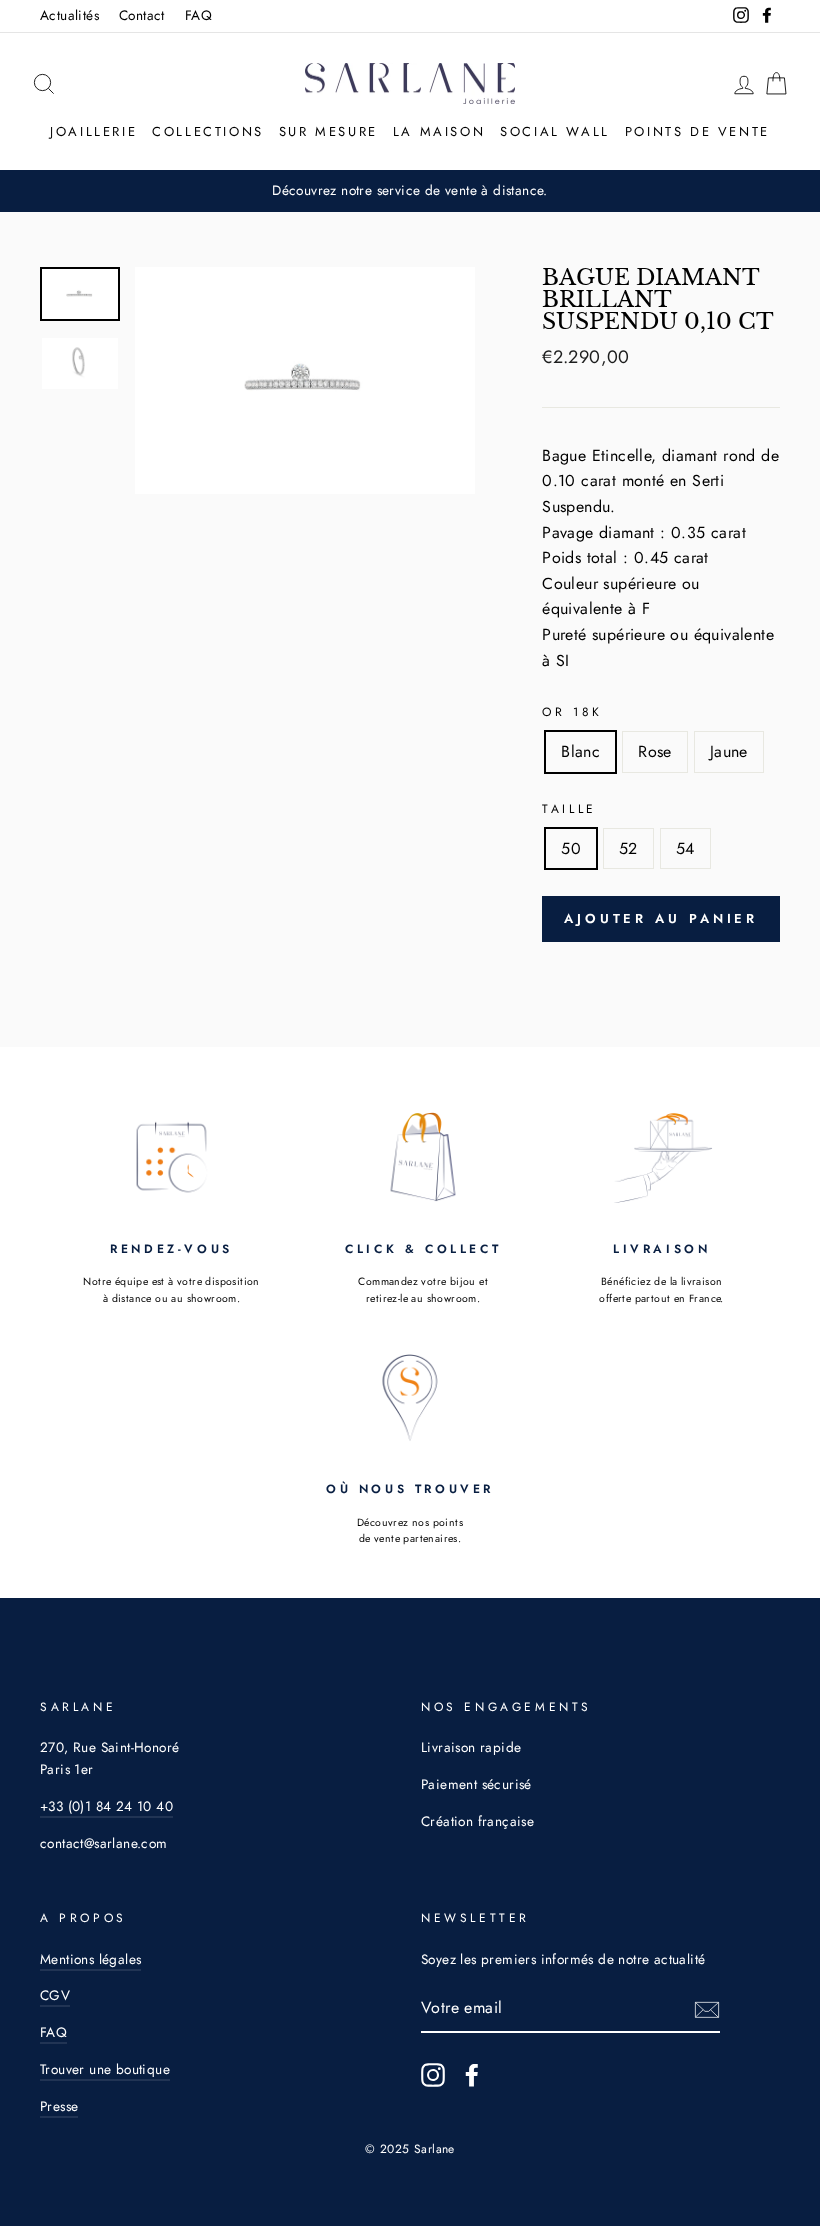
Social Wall (555, 131)
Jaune (729, 751)
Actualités (69, 15)
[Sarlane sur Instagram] (433, 2075)
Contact (142, 15)
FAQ (198, 15)
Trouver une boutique (105, 2069)
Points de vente (697, 131)
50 (571, 848)
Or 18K (572, 712)
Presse (59, 2106)
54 (685, 848)
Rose (655, 751)
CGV (55, 1995)
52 (628, 848)
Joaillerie (93, 131)
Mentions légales (90, 1959)
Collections (208, 131)
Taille (569, 809)
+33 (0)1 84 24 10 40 (106, 1806)
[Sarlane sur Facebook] (472, 2075)
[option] (305, 380)
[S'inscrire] (707, 2009)
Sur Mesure (328, 131)
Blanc (580, 751)
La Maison (439, 131)
